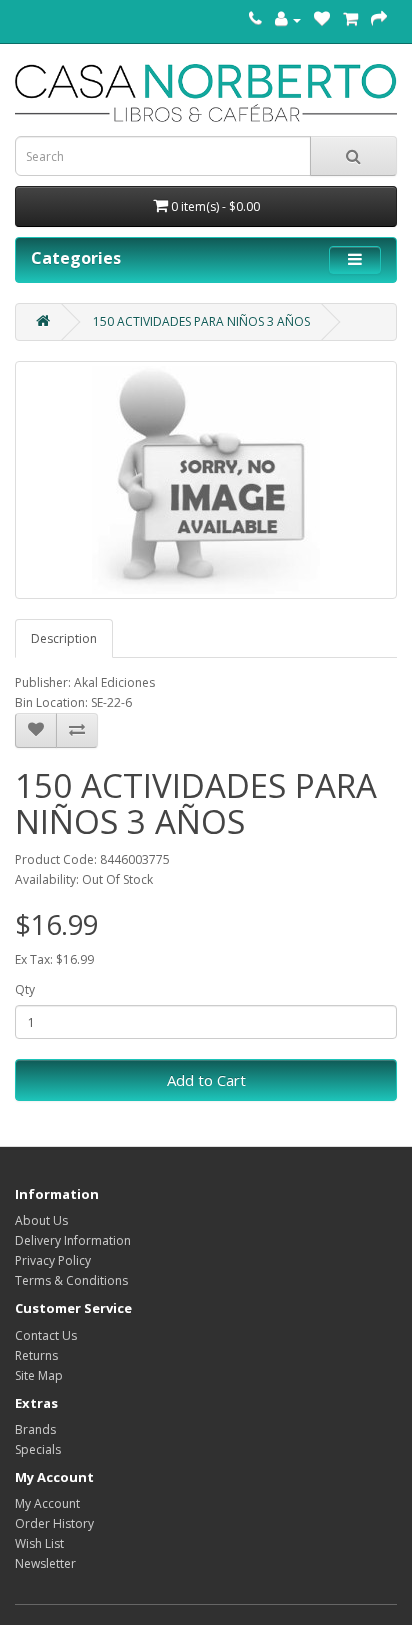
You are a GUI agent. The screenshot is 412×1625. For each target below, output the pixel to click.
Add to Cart (206, 1080)
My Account (47, 1503)
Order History (54, 1523)
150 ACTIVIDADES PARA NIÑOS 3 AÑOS (201, 321)
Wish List (39, 1543)
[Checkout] (379, 19)
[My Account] (288, 19)
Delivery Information (73, 1240)
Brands (35, 1429)
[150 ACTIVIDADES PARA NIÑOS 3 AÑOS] (206, 480)
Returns (36, 1355)
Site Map (39, 1375)
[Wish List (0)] (322, 19)
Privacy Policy (53, 1260)
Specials (38, 1449)
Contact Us (46, 1335)
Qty (25, 989)
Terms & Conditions (71, 1280)
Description (64, 638)
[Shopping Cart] (350, 19)
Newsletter (45, 1563)
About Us (41, 1220)
